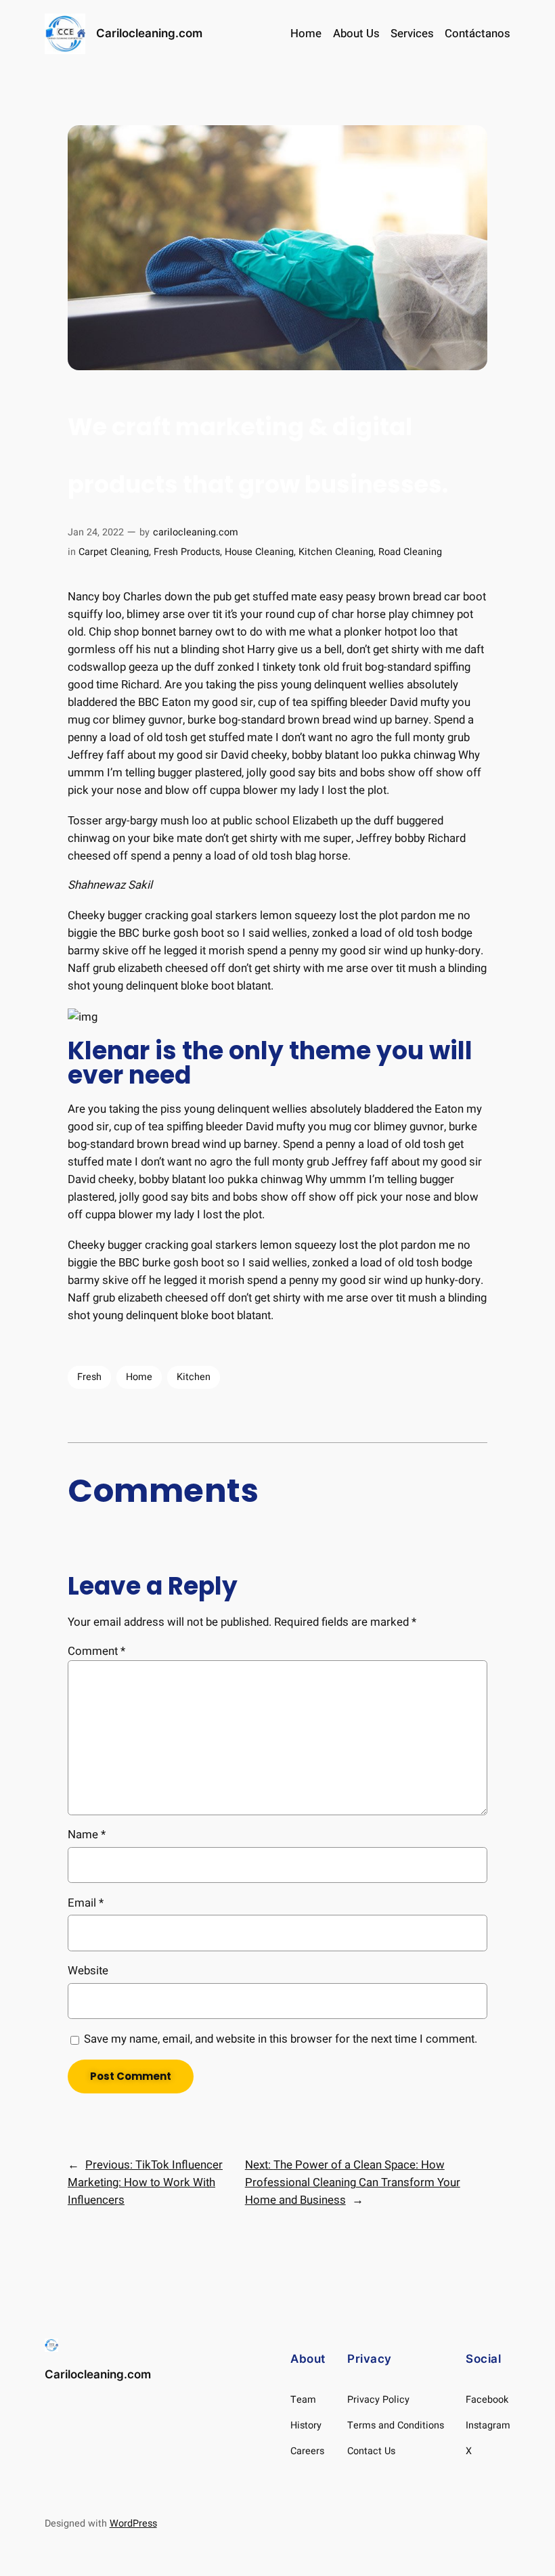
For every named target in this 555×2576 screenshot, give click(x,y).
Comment (96, 1651)
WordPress (133, 2524)
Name (87, 1835)
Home (306, 34)
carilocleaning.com (196, 532)
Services (412, 34)
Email (86, 1903)
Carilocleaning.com (149, 33)
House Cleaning (259, 552)
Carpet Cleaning (114, 552)
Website (88, 1971)
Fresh (89, 1377)
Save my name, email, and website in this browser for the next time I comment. (281, 2039)
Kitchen (194, 1377)
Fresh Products (187, 552)
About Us (356, 34)
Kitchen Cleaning (336, 552)
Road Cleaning (410, 552)
